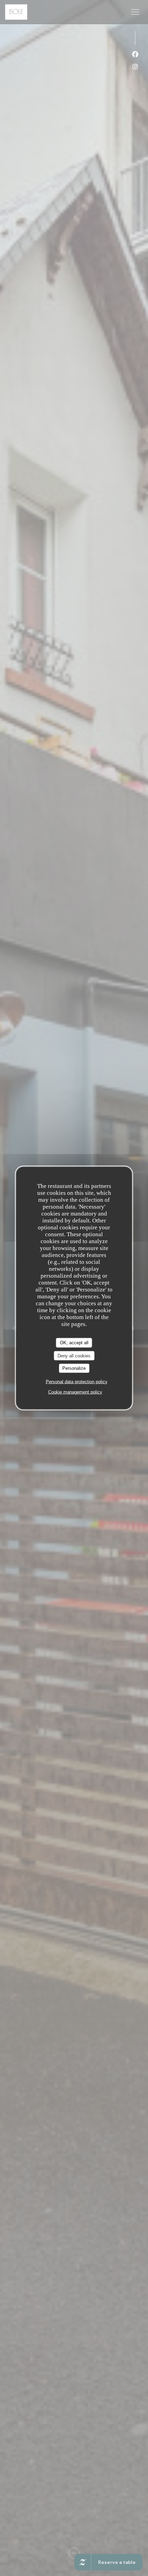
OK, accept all (74, 1343)
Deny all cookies (74, 1355)
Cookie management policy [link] (75, 1392)
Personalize (74, 1368)
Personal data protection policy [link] (77, 1381)
